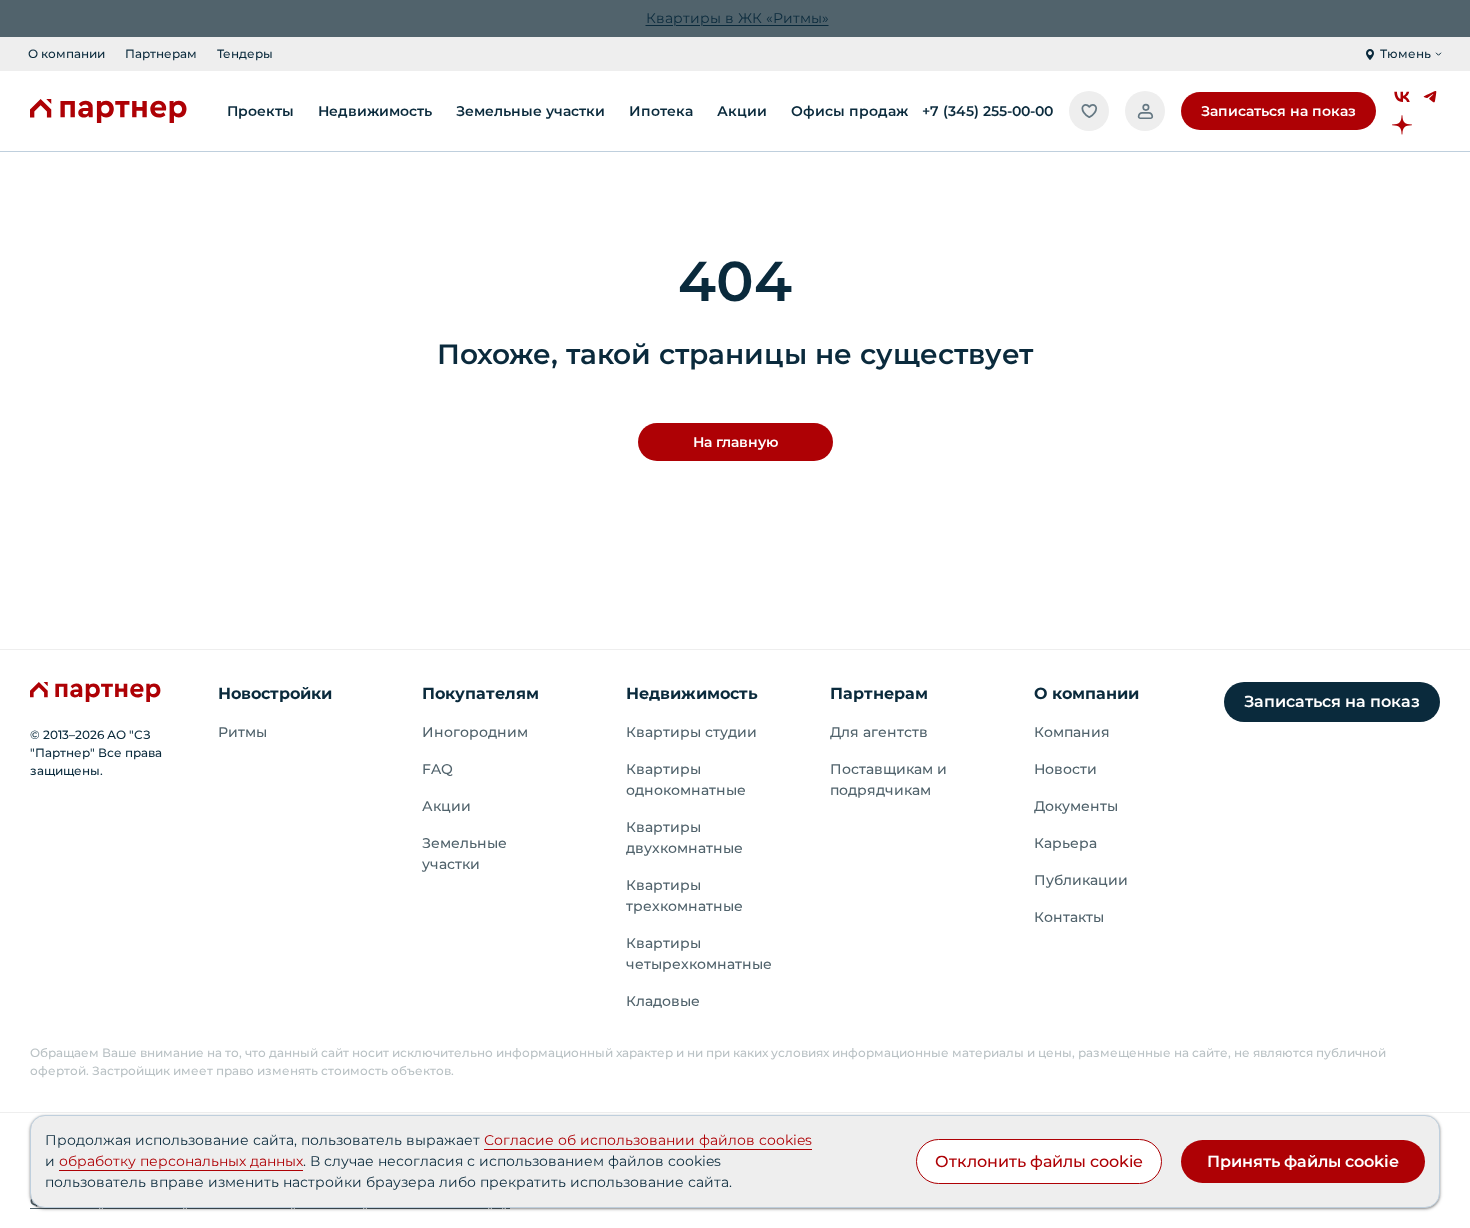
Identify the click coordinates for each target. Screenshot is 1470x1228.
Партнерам (161, 53)
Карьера (1065, 843)
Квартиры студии (691, 732)
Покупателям (480, 693)
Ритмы (242, 732)
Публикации (1081, 880)
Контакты (1069, 917)
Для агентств (879, 732)
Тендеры (245, 53)
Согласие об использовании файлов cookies (648, 1140)
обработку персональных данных (181, 1161)
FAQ (437, 769)
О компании (66, 53)
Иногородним (475, 732)
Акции (446, 806)
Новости (1065, 769)
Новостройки (275, 693)
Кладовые (663, 1001)
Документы (1076, 806)
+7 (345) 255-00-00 (987, 111)
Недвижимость (692, 693)
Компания (1072, 732)
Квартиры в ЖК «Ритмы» (737, 18)
